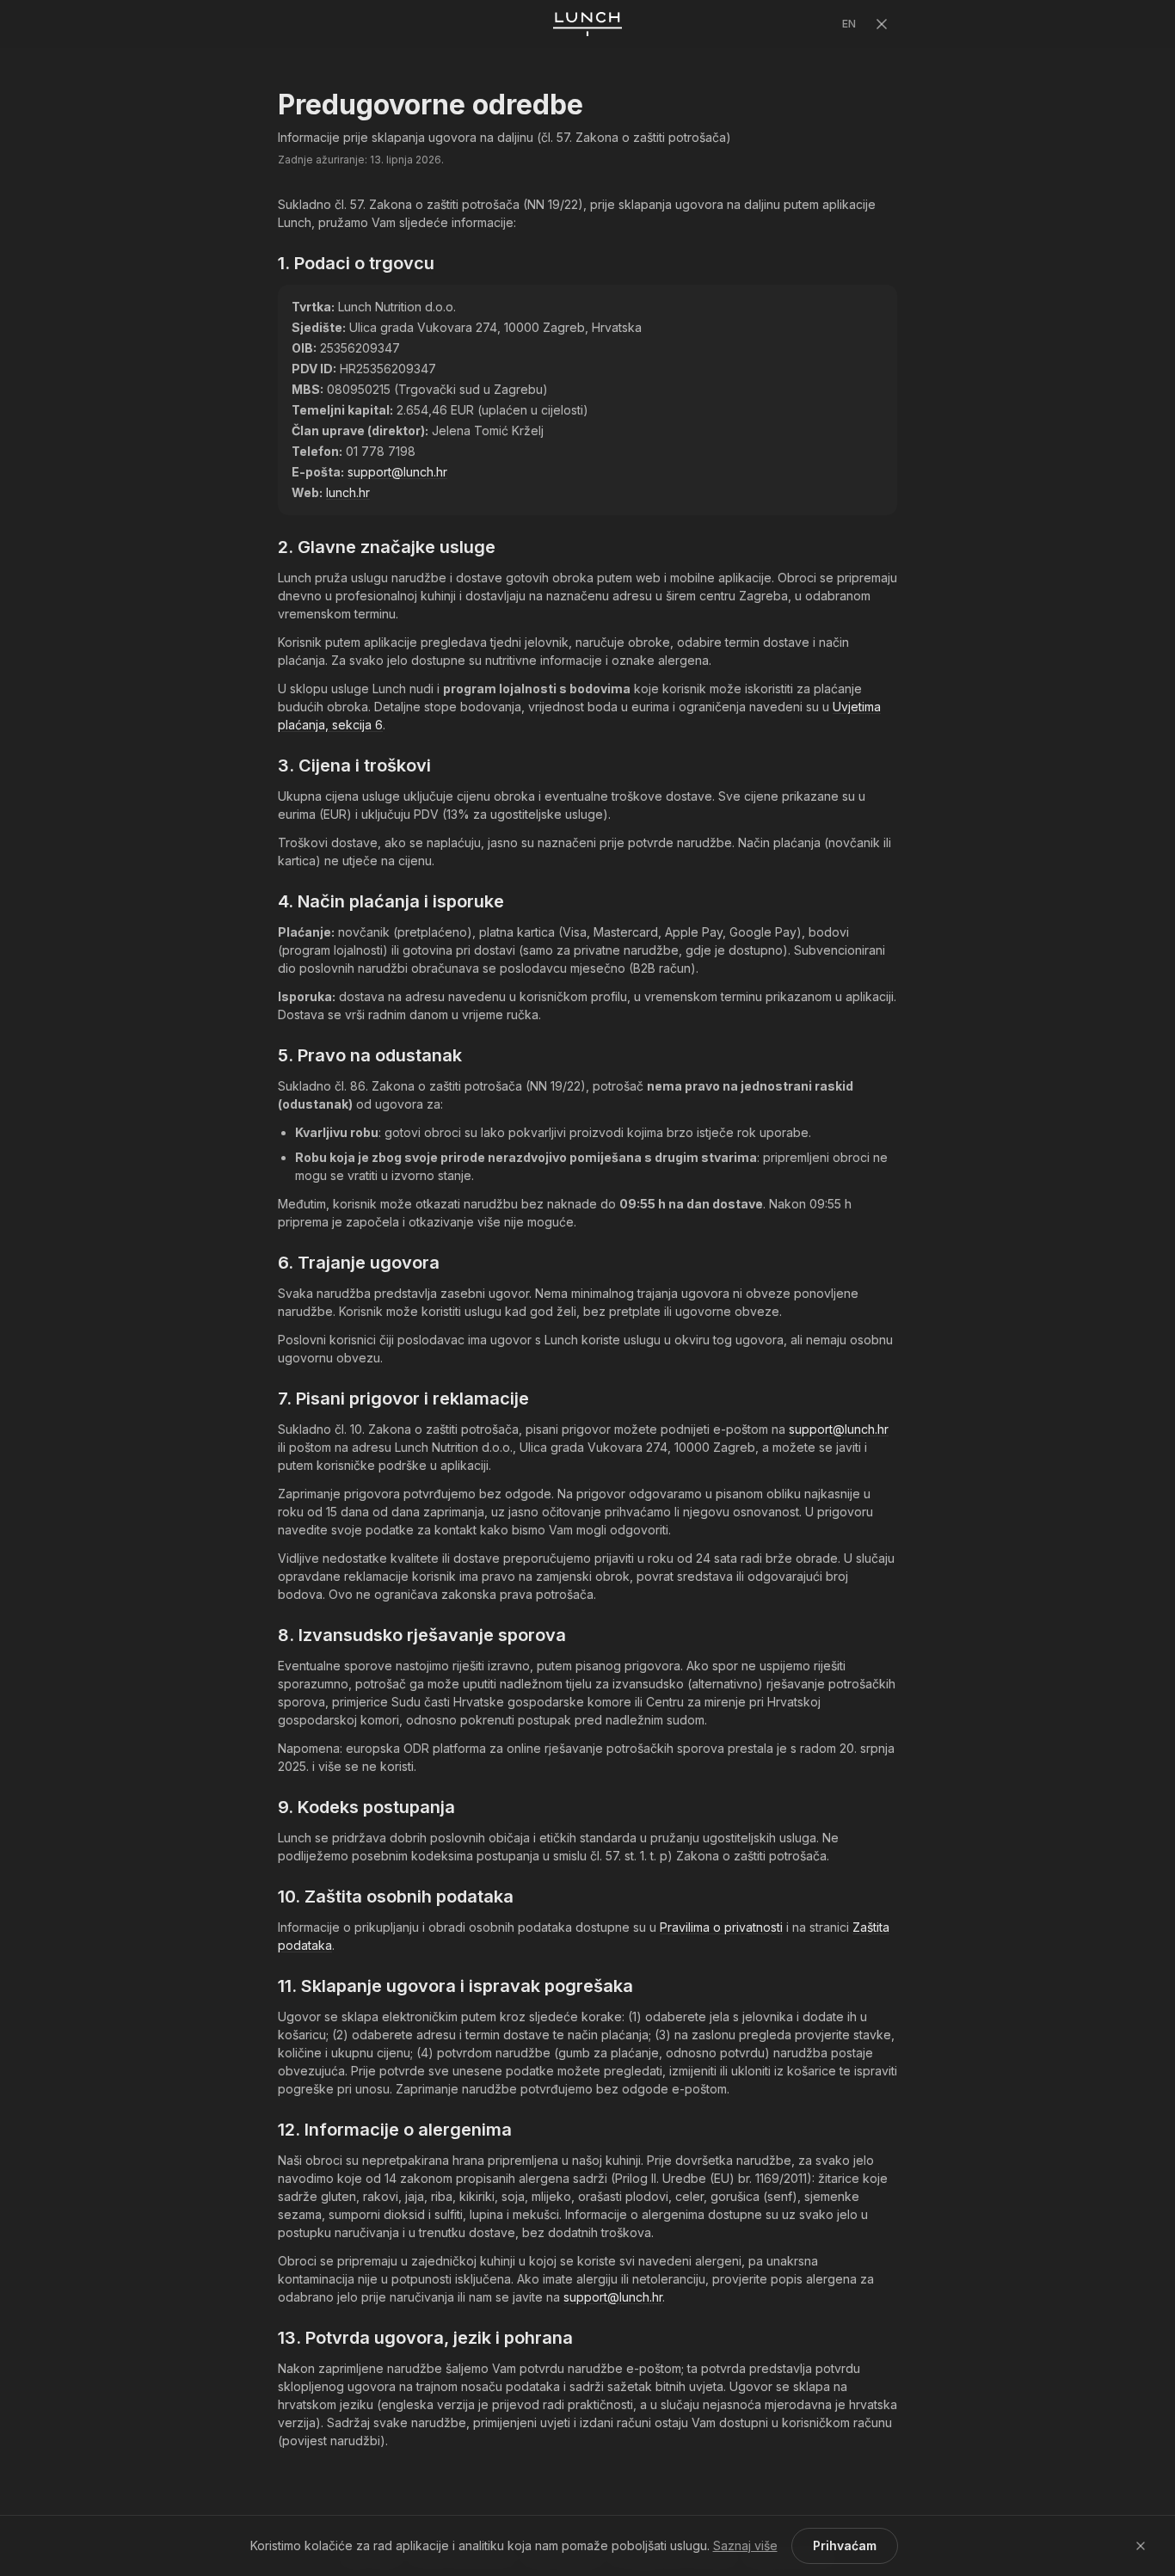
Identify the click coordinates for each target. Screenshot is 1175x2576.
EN (849, 24)
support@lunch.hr (397, 472)
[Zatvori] (882, 24)
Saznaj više (745, 2545)
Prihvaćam (845, 2545)
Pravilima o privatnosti (721, 1927)
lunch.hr (348, 492)
